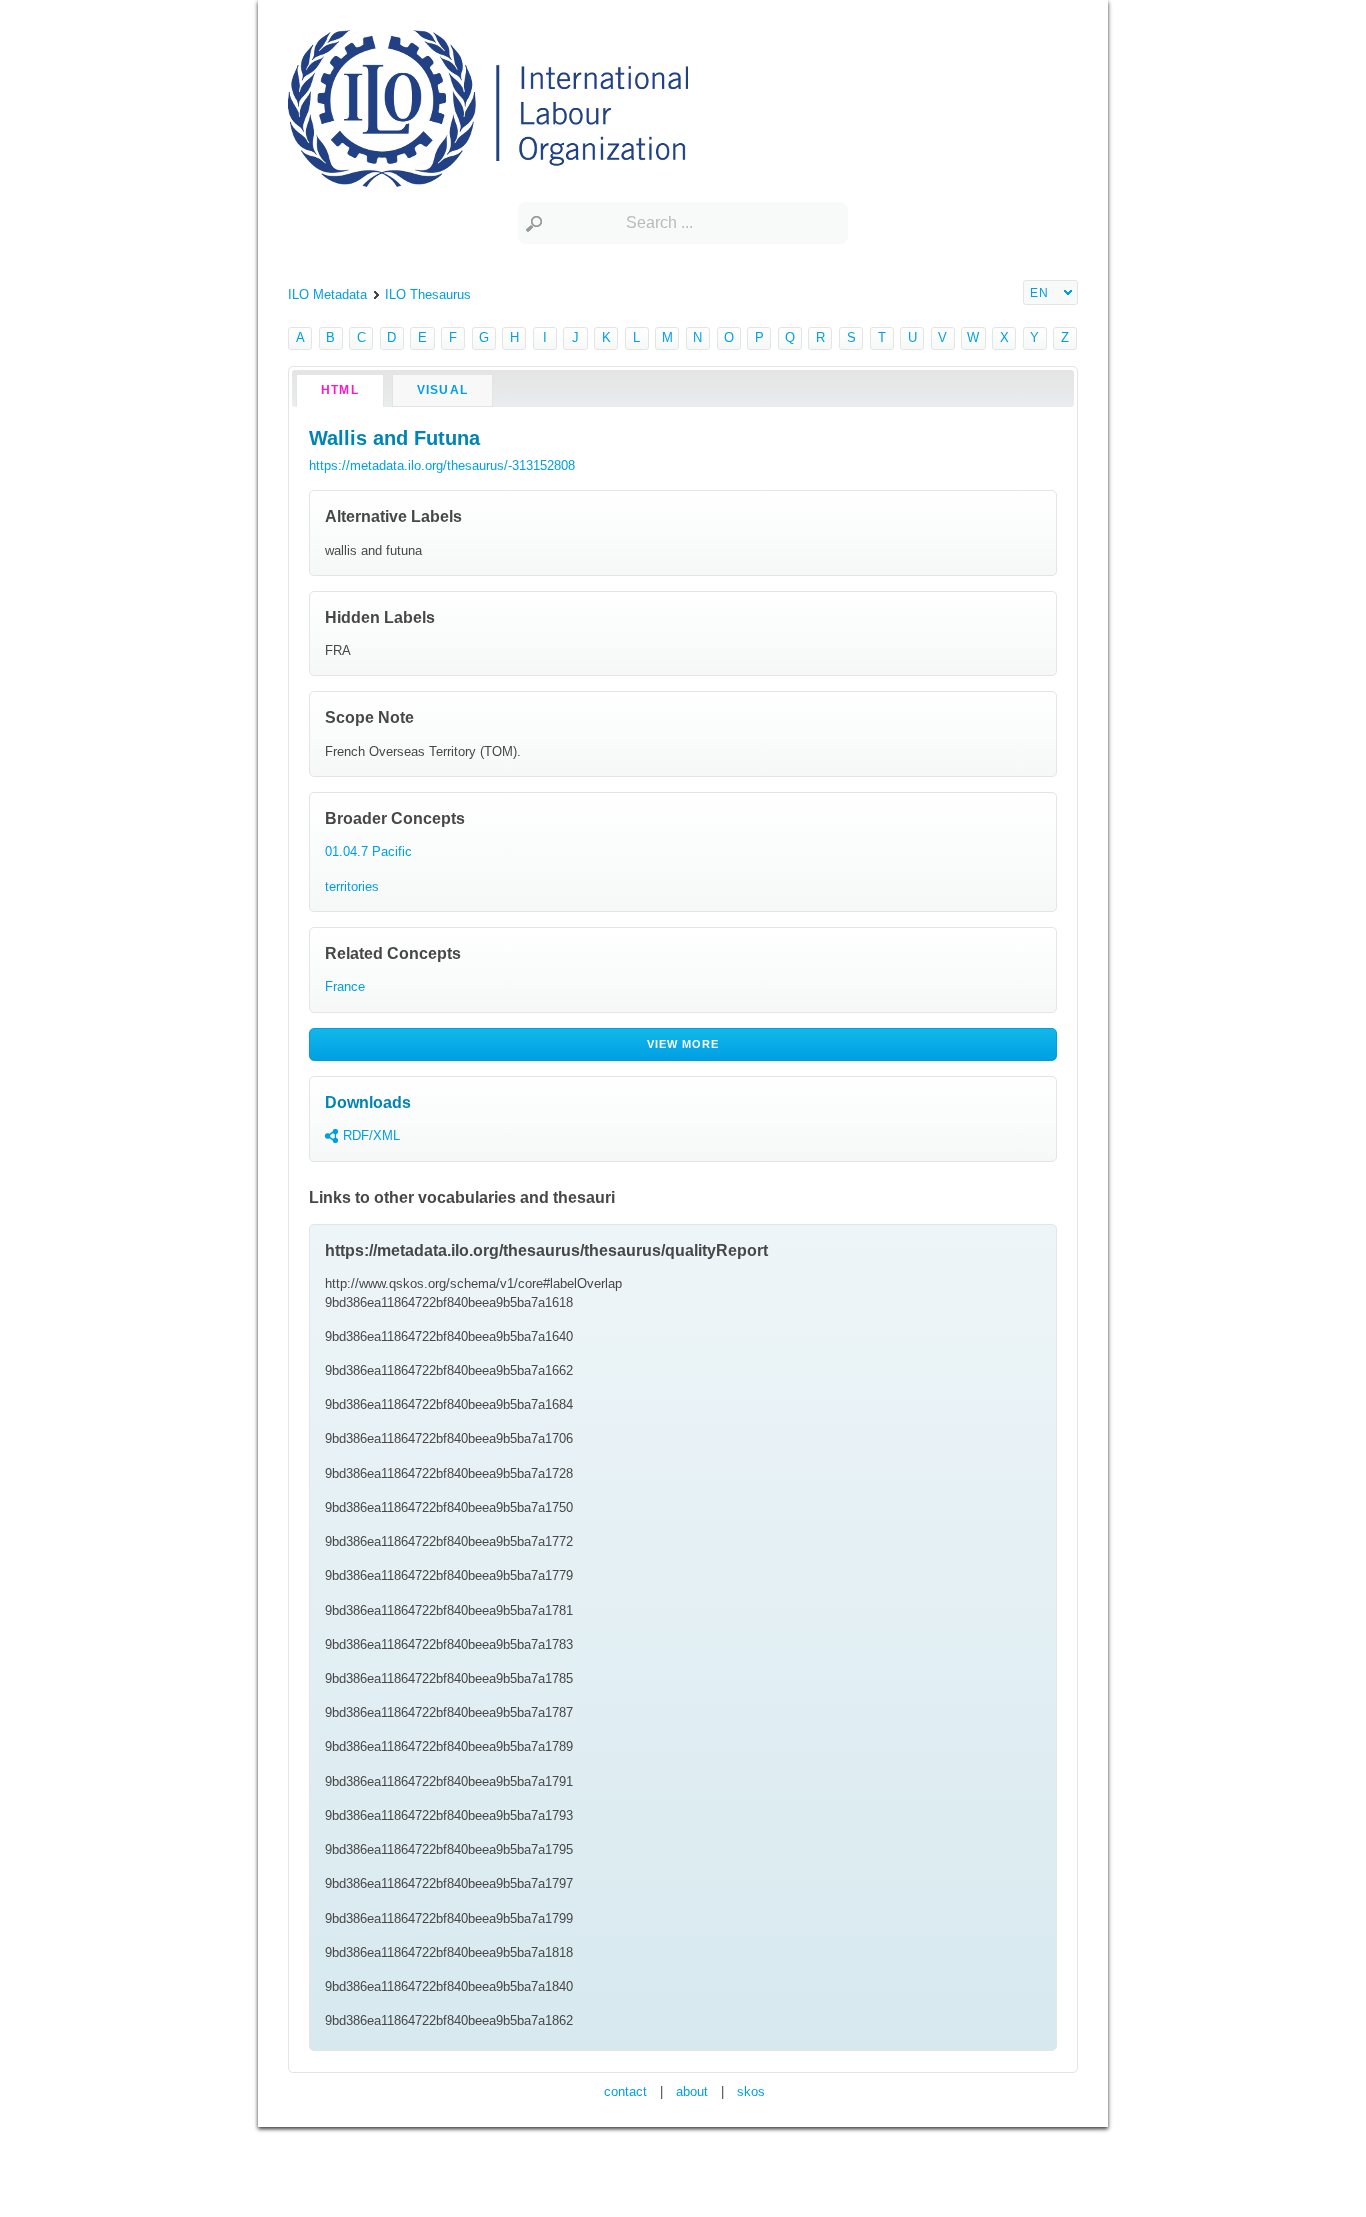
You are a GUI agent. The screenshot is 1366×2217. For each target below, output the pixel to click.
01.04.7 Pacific (368, 851)
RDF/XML (371, 1135)
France (345, 986)
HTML (340, 390)
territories (352, 886)
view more (683, 1044)
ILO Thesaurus (428, 294)
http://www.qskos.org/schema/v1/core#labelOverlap (473, 1283)
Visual (442, 390)
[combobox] (683, 223)
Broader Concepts (395, 818)
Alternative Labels (393, 516)
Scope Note (369, 717)
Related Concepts (393, 953)
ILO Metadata (327, 294)
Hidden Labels (380, 617)
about (692, 2091)
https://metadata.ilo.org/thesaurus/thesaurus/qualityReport (546, 1250)
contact (625, 2091)
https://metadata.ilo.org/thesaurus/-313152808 (442, 465)
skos (751, 2091)
